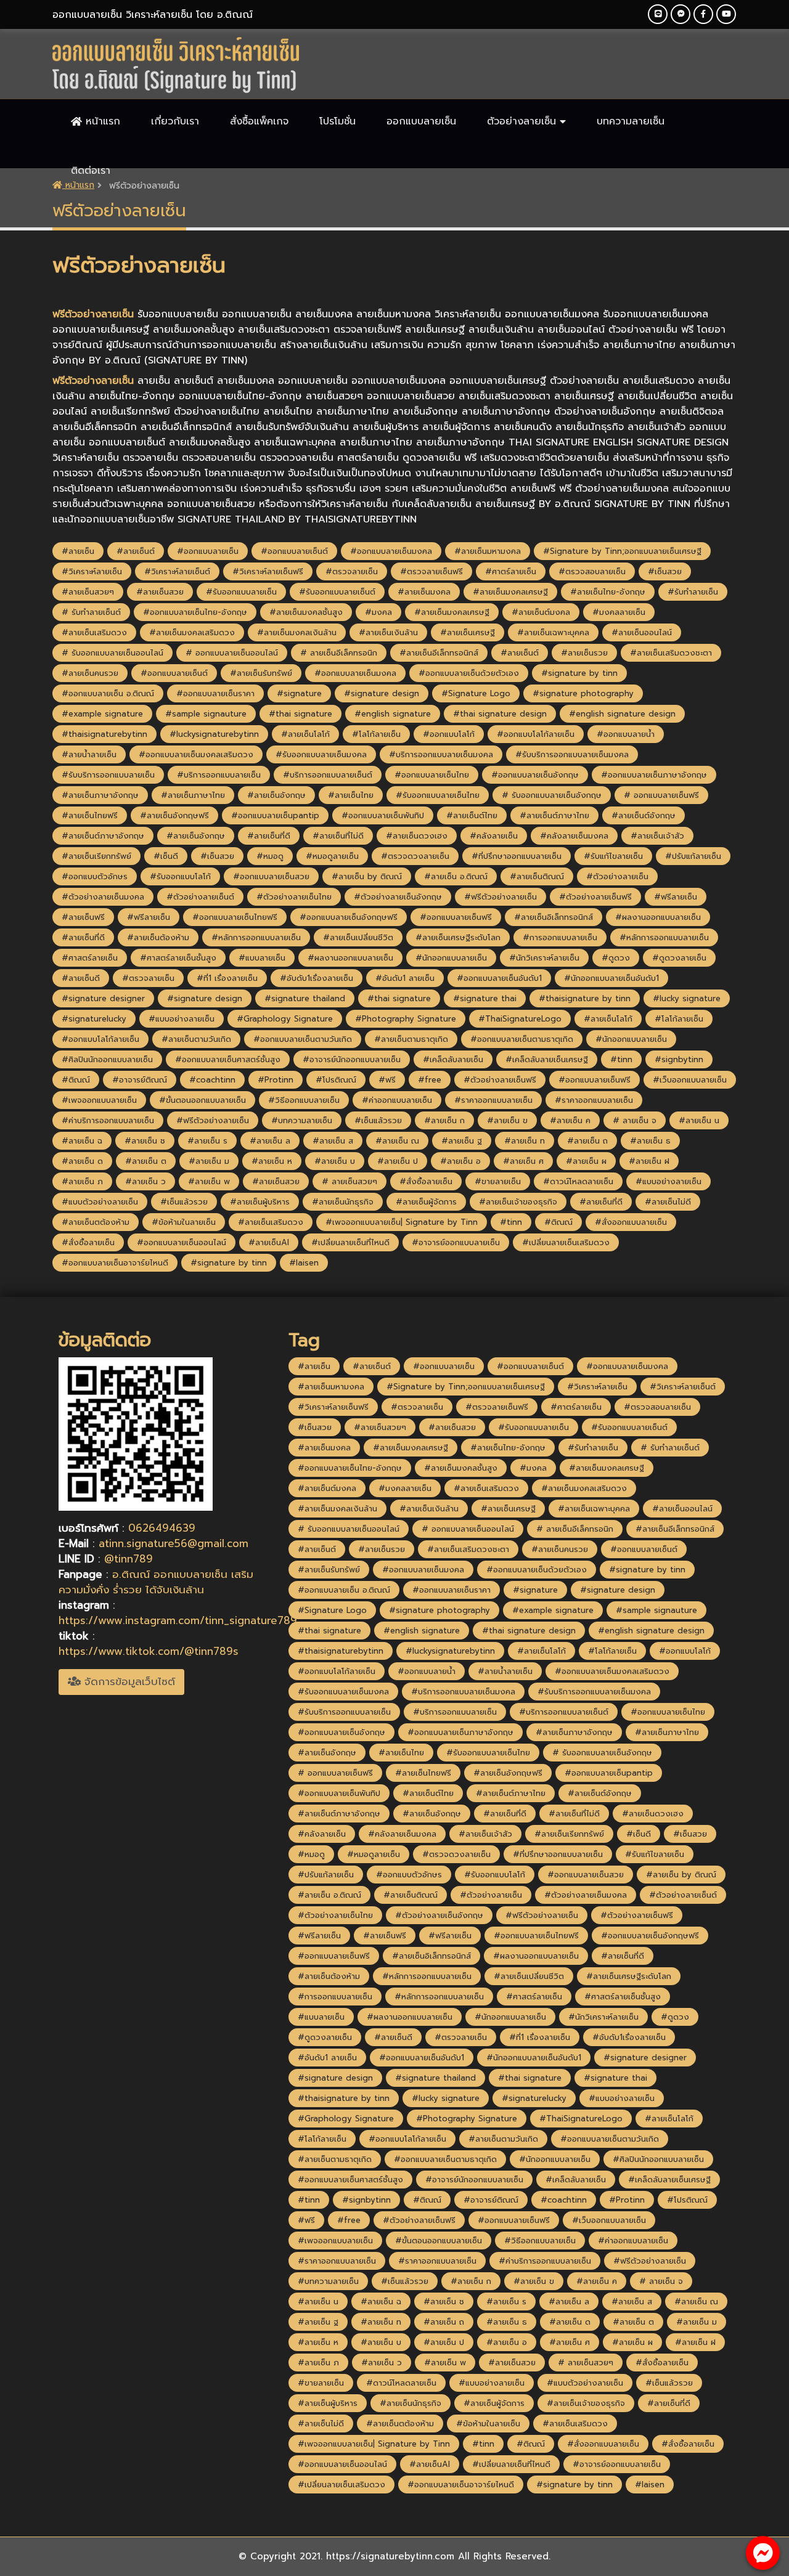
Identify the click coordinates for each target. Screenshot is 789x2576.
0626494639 (162, 1528)
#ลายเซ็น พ (209, 1181)
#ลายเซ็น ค (570, 1120)
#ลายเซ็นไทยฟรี (90, 815)
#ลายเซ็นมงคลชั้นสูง (306, 612)
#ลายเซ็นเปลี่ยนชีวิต (358, 937)
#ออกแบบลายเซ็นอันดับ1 (499, 978)
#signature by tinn (579, 673)
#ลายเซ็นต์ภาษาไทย (554, 815)
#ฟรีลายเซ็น (676, 897)
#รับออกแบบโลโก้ (180, 876)
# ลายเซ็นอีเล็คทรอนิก (339, 653)
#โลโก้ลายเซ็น (376, 734)
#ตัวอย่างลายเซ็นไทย (294, 897)
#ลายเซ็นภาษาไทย (193, 795)
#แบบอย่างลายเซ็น (182, 1019)
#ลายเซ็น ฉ (82, 1141)
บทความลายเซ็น (631, 121)
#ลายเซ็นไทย (351, 795)
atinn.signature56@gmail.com (174, 1543)
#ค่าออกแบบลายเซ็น (397, 1100)
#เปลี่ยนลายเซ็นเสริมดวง (566, 1242)
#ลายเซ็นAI (269, 1242)
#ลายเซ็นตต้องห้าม (96, 1222)
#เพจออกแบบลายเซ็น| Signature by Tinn (402, 1222)
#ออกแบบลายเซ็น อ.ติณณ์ (108, 693)
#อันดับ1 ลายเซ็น (405, 978)
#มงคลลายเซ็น (619, 612)
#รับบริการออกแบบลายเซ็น (108, 775)
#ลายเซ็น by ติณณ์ (367, 876)
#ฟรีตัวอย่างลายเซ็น (501, 897)
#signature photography (583, 693)
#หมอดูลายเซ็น (332, 856)
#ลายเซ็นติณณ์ (537, 876)
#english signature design (622, 714)
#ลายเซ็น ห (272, 1161)
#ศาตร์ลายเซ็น (511, 571)
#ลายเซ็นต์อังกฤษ (644, 815)
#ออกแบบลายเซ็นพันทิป (383, 815)
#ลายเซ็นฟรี (83, 917)
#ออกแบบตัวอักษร (95, 876)
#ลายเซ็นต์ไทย (472, 815)
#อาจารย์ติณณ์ (140, 1080)
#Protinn (276, 1080)
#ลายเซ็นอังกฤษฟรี (174, 815)
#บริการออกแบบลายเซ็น (219, 775)
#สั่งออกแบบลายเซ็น (631, 1222)
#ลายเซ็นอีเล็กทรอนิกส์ (439, 653)
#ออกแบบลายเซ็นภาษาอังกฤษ (654, 775)
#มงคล (378, 612)
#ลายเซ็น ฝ (649, 1161)
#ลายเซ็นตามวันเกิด (196, 1039)
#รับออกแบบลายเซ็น (241, 592)
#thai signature (300, 714)
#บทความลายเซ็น (302, 1120)
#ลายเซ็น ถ (587, 1141)
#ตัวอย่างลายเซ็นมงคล (103, 897)
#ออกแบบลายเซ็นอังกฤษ (535, 775)
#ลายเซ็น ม (209, 1161)
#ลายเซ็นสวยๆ (88, 592)
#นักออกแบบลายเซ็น (451, 958)
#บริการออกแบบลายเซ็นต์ (328, 775)
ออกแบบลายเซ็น (421, 121)
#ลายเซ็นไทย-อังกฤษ (608, 592)
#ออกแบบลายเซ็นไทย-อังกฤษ (195, 612)
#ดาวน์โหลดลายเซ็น (578, 1181)
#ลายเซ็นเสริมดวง (94, 632)
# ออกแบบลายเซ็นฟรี (661, 795)
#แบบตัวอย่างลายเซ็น (100, 1202)
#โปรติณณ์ (336, 1080)
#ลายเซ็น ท (525, 1141)
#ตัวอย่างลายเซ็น (617, 876)
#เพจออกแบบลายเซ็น (99, 1100)
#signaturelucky (94, 1019)
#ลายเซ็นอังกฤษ (276, 795)
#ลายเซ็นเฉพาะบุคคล (553, 632)
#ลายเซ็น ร (207, 1141)
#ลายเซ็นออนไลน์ (642, 632)
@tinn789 (129, 1559)
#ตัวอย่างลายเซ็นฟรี (595, 897)
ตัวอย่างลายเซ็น (523, 121)
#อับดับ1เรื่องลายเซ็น (317, 978)
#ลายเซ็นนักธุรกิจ (343, 1202)
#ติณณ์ (76, 1080)
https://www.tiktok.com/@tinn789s (149, 1651)
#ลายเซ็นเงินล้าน (388, 632)
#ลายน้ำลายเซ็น (89, 754)
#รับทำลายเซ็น (693, 592)
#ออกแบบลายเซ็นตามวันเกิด (303, 1039)
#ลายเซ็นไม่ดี (668, 1202)
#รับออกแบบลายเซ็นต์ (337, 592)
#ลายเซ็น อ (460, 1161)
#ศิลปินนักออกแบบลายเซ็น (107, 1059)
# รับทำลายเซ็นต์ (91, 612)
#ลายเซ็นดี (81, 978)
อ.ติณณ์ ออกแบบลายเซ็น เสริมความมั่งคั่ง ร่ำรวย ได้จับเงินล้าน (156, 1582)
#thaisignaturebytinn (104, 734)
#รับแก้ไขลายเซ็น (613, 856)
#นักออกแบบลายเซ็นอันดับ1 (611, 978)
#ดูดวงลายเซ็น (679, 958)
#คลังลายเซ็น (494, 836)
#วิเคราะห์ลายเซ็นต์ (177, 571)
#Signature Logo (476, 693)
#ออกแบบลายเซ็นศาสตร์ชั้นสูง (228, 1059)
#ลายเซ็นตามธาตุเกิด (411, 1039)
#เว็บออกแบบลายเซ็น (690, 1080)
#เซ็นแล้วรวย (378, 1120)
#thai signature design (500, 714)
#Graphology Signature (285, 1019)
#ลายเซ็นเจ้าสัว (657, 836)
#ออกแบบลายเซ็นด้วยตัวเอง (469, 673)
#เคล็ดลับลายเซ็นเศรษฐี (547, 1059)
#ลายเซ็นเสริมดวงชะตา (671, 653)
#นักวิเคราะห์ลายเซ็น (544, 958)
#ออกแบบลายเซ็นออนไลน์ (182, 1242)
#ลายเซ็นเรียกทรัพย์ (96, 856)
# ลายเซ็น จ (635, 1120)
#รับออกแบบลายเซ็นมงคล (321, 754)
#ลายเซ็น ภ (82, 1181)
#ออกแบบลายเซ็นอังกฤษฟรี (349, 917)
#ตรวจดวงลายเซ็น (415, 856)
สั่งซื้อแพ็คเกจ (259, 121)
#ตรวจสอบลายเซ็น (592, 571)
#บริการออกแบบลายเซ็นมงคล (441, 754)
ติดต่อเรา (91, 171)
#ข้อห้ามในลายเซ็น (184, 1222)
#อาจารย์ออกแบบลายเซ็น (456, 1242)
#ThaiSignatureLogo (520, 1019)
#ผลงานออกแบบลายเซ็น (658, 917)
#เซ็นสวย (665, 571)
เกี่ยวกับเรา (175, 121)
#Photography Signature (406, 1019)
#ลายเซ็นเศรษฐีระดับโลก (458, 937)
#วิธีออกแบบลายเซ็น (304, 1100)
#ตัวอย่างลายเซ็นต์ (200, 897)
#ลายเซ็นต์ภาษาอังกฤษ (103, 836)
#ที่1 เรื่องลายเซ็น (227, 978)
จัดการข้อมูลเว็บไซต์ (128, 1681)
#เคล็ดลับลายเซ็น (453, 1059)
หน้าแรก (101, 121)
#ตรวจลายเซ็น (352, 571)
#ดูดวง (616, 958)
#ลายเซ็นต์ (136, 551)
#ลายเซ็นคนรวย (90, 673)
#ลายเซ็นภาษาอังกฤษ (100, 795)
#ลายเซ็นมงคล (424, 592)
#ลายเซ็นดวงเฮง (417, 836)
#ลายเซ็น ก (444, 1120)
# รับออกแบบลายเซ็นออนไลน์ (112, 653)
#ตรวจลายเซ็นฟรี (431, 571)
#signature (299, 693)
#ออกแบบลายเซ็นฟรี (456, 917)
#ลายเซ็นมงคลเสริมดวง (192, 632)
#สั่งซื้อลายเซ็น (426, 1181)
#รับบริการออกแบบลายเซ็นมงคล (572, 754)
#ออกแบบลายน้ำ (626, 734)
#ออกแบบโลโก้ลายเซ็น (536, 734)
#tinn (621, 1059)
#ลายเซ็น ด (82, 1161)
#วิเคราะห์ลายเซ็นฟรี (268, 571)
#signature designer (103, 998)
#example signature (102, 714)
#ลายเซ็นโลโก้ (305, 734)
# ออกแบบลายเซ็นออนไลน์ (232, 653)
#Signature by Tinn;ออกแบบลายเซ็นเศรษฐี (622, 551)
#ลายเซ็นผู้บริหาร (260, 1202)
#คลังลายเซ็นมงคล (574, 836)
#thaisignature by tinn (585, 998)
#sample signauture (206, 714)
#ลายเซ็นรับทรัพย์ (261, 673)
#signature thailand (305, 998)
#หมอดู (270, 856)
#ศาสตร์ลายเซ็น (90, 958)
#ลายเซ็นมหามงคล (488, 551)
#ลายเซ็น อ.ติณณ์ (456, 876)
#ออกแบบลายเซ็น (208, 551)
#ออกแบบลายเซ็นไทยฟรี (235, 917)
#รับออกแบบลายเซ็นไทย (438, 795)
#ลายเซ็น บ (335, 1161)
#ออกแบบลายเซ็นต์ (294, 551)
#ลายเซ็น (78, 551)
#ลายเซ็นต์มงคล (541, 612)
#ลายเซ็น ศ (523, 1161)
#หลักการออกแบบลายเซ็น (256, 937)
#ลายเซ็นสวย (160, 592)
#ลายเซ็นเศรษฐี (468, 632)
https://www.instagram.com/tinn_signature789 (178, 1620)
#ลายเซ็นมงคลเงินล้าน (297, 632)
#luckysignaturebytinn (214, 734)
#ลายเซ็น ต (146, 1161)
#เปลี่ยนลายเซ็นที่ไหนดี (350, 1242)
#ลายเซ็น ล (270, 1141)
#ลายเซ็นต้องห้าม (158, 937)
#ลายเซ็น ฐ (462, 1141)
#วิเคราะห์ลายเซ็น (92, 571)
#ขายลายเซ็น (498, 1181)
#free (430, 1080)
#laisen (304, 1263)
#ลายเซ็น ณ (397, 1141)
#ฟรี (387, 1080)
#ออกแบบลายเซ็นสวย (271, 876)
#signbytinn (679, 1059)
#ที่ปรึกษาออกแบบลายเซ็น (517, 856)
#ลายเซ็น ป (398, 1161)
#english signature (393, 714)
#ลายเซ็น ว (145, 1181)
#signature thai (485, 998)
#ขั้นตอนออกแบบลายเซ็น (202, 1100)
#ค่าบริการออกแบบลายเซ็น (108, 1120)
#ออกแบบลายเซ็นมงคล (391, 551)
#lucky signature (687, 998)
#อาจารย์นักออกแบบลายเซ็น (352, 1059)
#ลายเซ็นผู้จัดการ (426, 1202)
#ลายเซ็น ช (145, 1141)
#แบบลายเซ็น (262, 958)
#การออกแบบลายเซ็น (560, 937)
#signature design (382, 693)
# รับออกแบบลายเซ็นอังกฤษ (552, 795)
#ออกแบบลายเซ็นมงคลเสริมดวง (196, 754)
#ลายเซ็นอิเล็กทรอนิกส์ (554, 917)
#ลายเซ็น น (699, 1120)
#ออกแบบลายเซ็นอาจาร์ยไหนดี (115, 1263)
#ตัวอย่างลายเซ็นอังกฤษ (398, 897)
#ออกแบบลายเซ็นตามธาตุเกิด (522, 1039)
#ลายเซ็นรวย (584, 653)
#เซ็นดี (166, 856)
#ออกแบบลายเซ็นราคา (215, 693)
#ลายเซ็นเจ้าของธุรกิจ (518, 1202)
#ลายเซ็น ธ (650, 1141)
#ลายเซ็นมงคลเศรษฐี (510, 592)
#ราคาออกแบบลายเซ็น (493, 1100)
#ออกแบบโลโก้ (449, 734)
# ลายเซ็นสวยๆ (350, 1181)
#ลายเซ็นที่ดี (269, 836)
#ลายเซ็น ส (333, 1141)
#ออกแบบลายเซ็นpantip (275, 815)
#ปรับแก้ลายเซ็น (693, 856)
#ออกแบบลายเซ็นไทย (432, 775)
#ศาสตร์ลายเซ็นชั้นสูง (178, 958)
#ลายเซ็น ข (507, 1120)
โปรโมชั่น (337, 121)
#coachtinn (212, 1080)
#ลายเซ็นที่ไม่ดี (338, 836)
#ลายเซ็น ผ (586, 1161)
